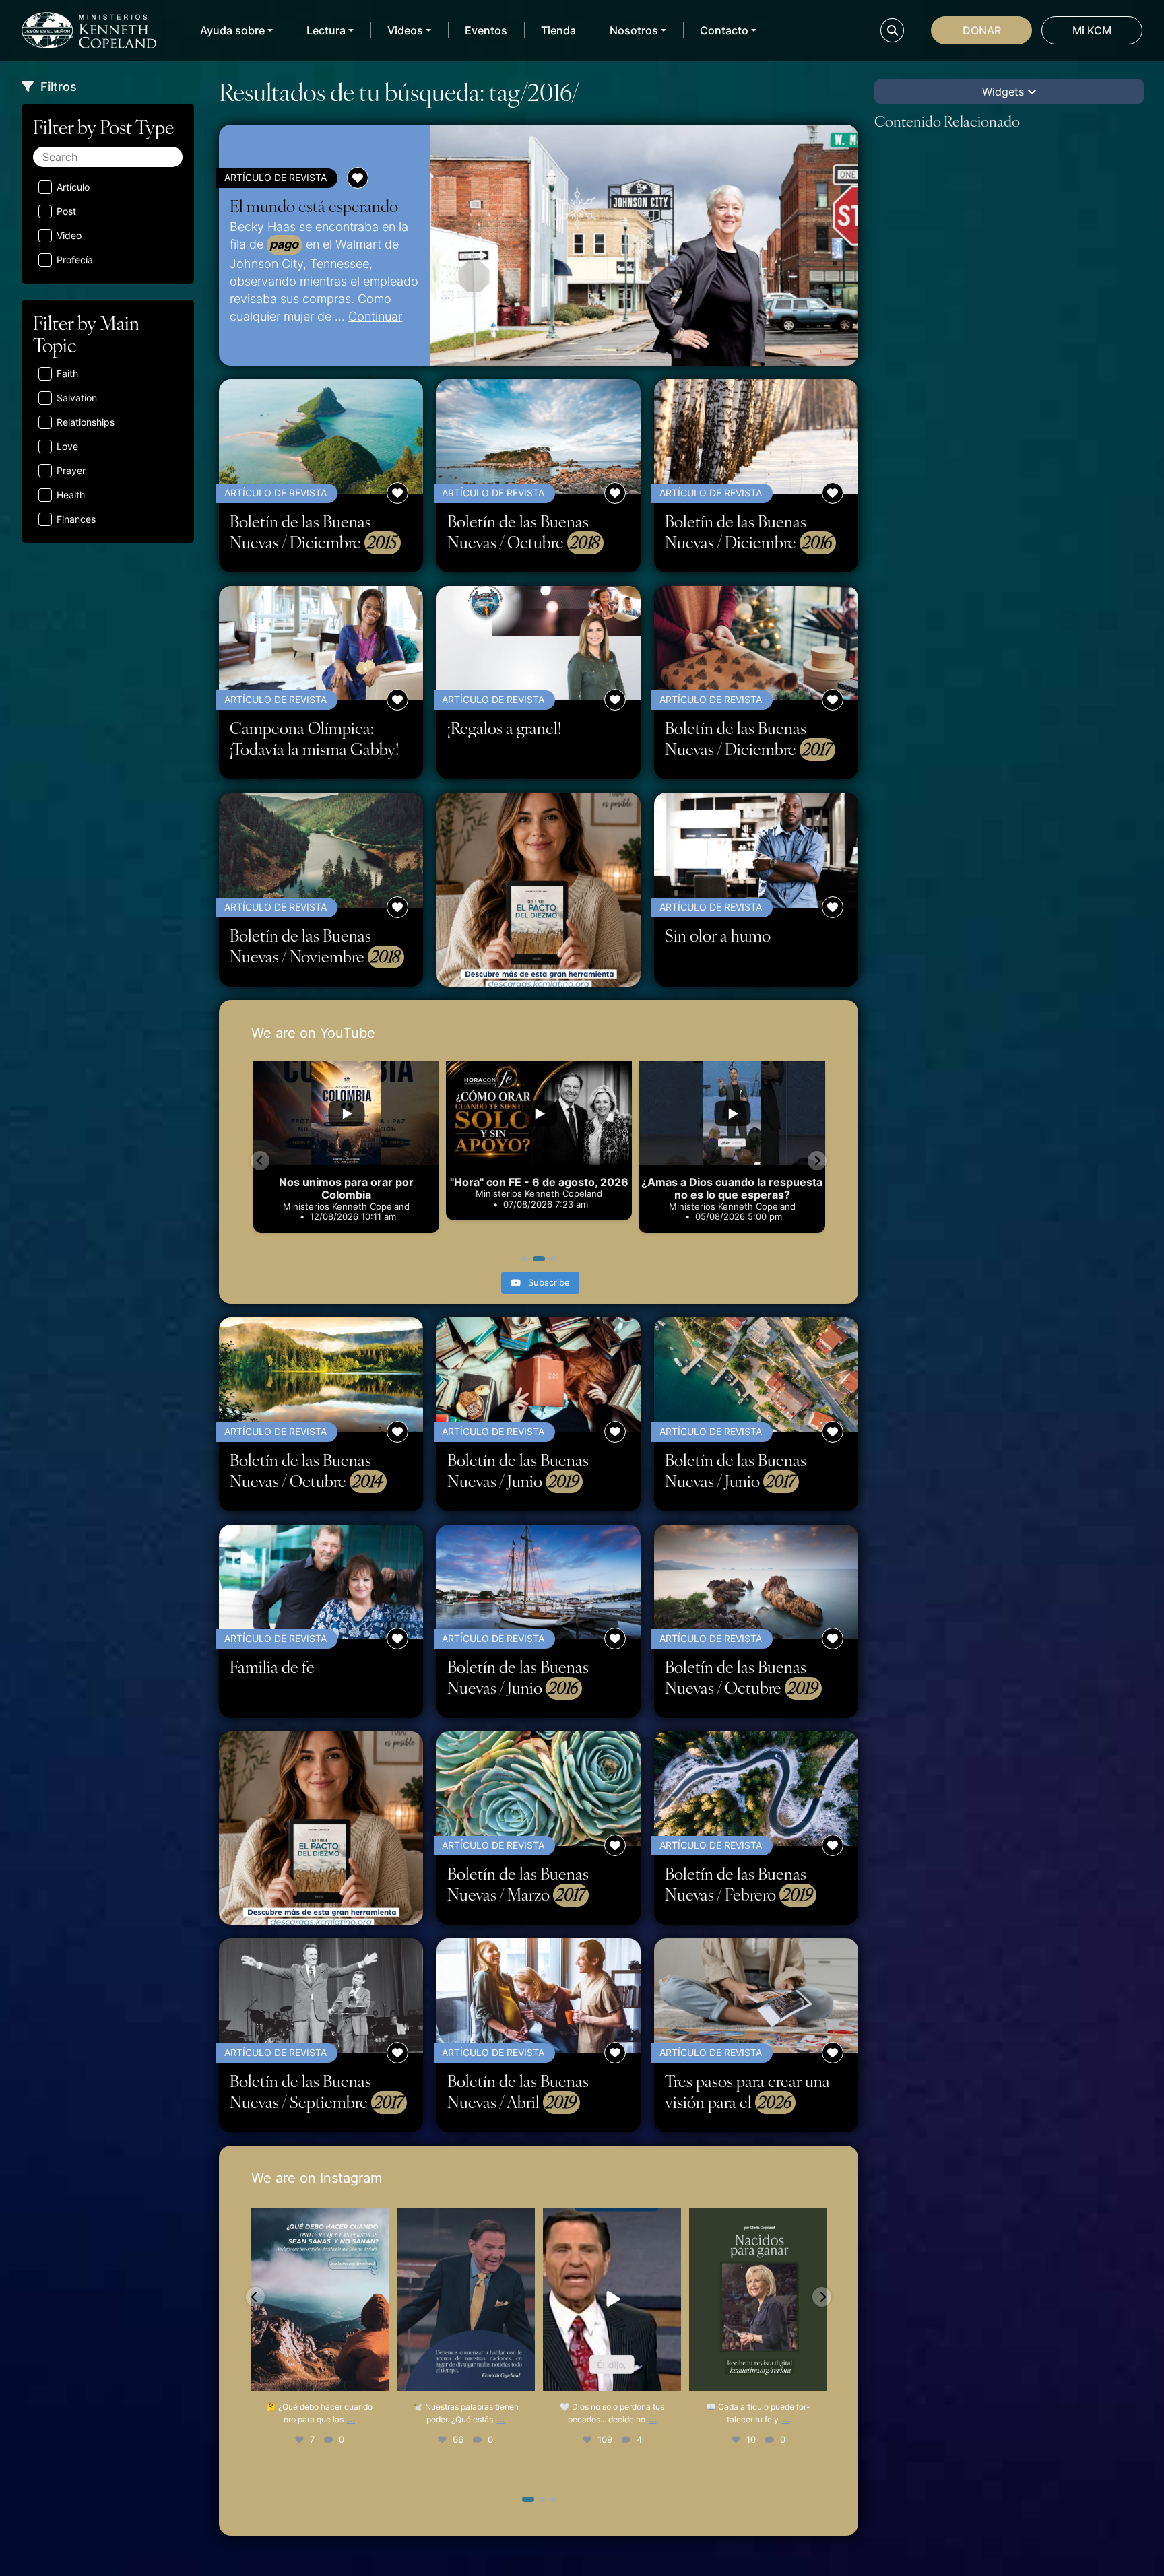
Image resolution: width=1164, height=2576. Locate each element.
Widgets (1005, 92)
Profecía (75, 260)
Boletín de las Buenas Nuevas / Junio (518, 1471)
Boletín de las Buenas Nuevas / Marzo (518, 1884)
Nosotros (634, 30)
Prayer (71, 470)
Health (71, 495)
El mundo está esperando (314, 206)
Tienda (558, 30)
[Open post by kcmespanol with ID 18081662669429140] (466, 2300)
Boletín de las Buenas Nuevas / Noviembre (315, 946)
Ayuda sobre (232, 30)
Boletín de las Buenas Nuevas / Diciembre (313, 532)
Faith (67, 373)
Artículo (73, 187)
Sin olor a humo (718, 935)
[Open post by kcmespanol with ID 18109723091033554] (320, 2300)
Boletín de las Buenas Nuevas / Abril (518, 2091)
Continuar (375, 316)
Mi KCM (1092, 30)
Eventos (486, 30)
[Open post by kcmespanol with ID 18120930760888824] (612, 2300)
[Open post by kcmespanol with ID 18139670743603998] (758, 2300)
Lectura (326, 30)
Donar (982, 30)
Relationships (86, 422)
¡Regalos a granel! (504, 728)
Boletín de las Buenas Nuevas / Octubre (523, 532)
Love (67, 446)
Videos (405, 30)
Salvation (77, 398)
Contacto (724, 30)
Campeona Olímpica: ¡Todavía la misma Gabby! (314, 738)
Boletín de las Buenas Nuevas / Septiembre (316, 2091)
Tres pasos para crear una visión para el (747, 2091)
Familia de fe (272, 1666)
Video (69, 235)
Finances (76, 519)
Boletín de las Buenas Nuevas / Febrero (739, 1884)
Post (66, 211)
